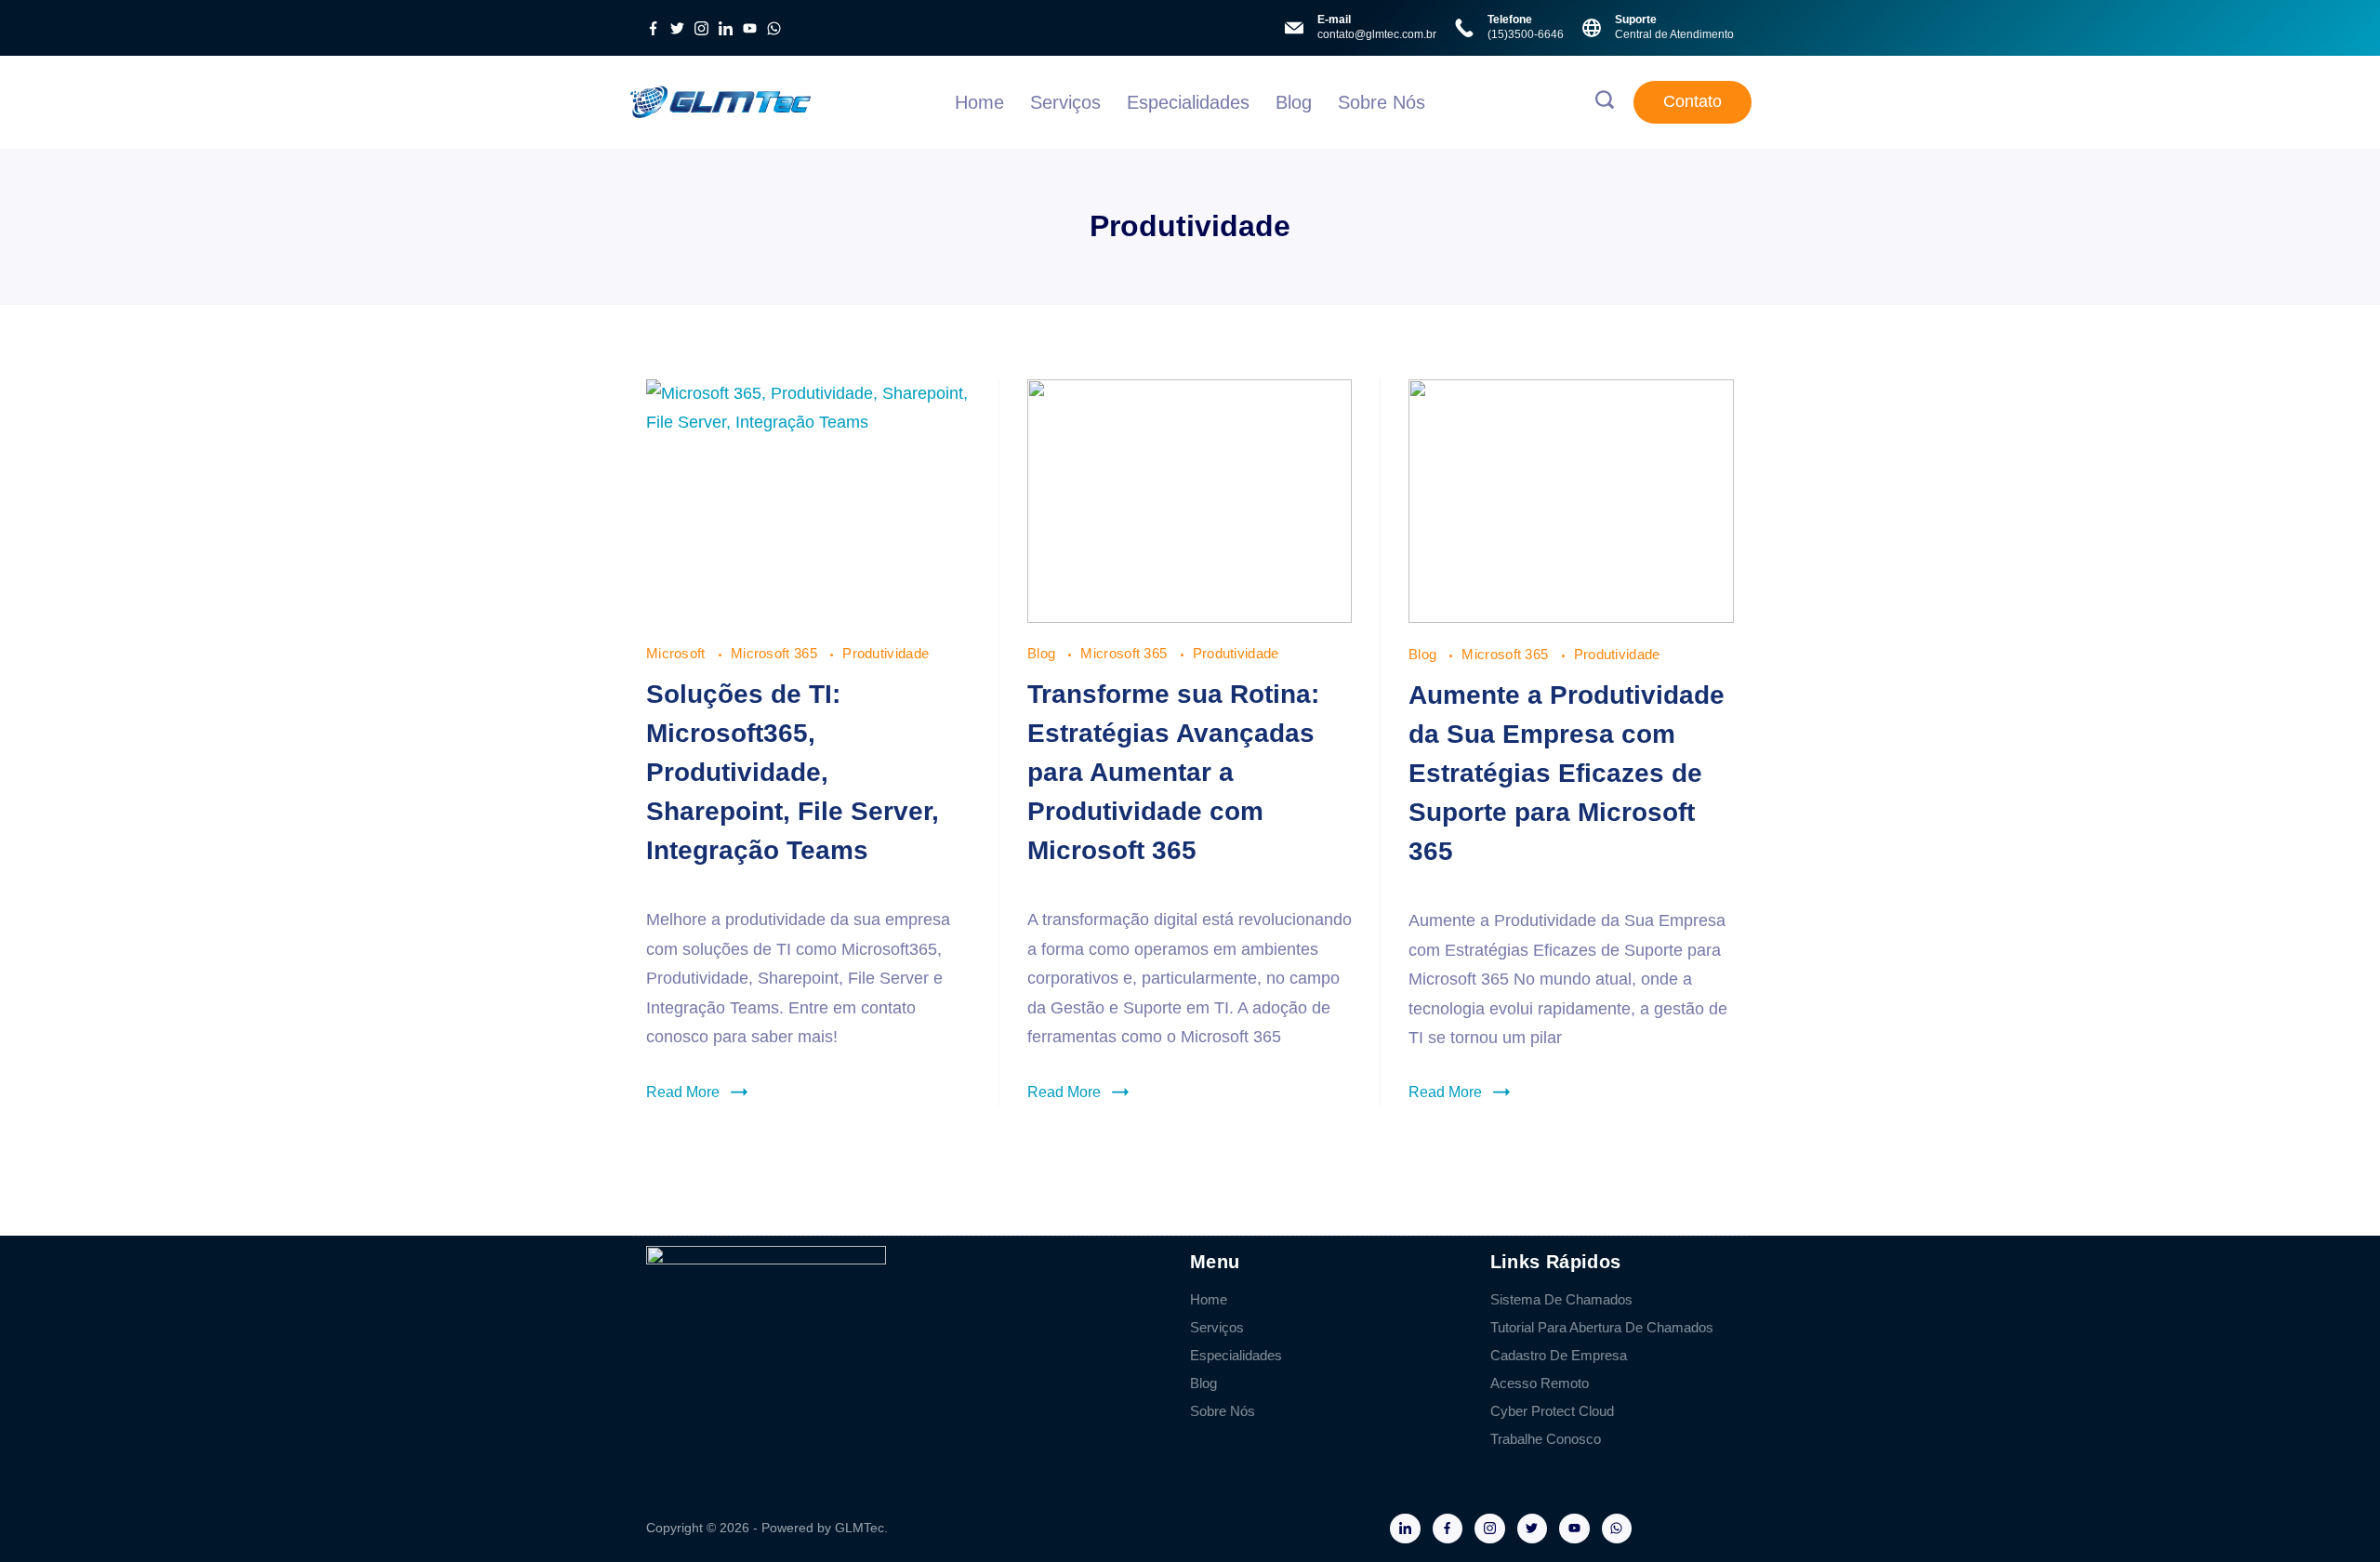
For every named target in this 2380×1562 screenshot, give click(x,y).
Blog (1294, 102)
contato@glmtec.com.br (1377, 34)
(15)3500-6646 (1526, 34)
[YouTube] (750, 28)
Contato (1692, 101)
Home (979, 102)
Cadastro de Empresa (1559, 1355)
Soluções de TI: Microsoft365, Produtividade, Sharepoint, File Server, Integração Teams (793, 772)
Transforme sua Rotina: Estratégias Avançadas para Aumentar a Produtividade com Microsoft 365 (1173, 772)
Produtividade (886, 653)
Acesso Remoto (1540, 1383)
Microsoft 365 (776, 653)
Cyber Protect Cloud (1552, 1411)
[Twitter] (677, 28)
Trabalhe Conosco (1546, 1439)
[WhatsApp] (774, 28)
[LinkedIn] (726, 28)
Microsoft (678, 653)
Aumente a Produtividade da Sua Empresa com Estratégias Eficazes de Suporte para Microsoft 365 (1567, 773)
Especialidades (1188, 102)
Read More (683, 1092)
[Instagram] (701, 28)
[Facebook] (653, 28)
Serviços (1065, 102)
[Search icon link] (1605, 102)
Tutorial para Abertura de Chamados (1602, 1327)
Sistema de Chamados (1561, 1299)
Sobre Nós (1382, 102)
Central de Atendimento (1674, 34)
